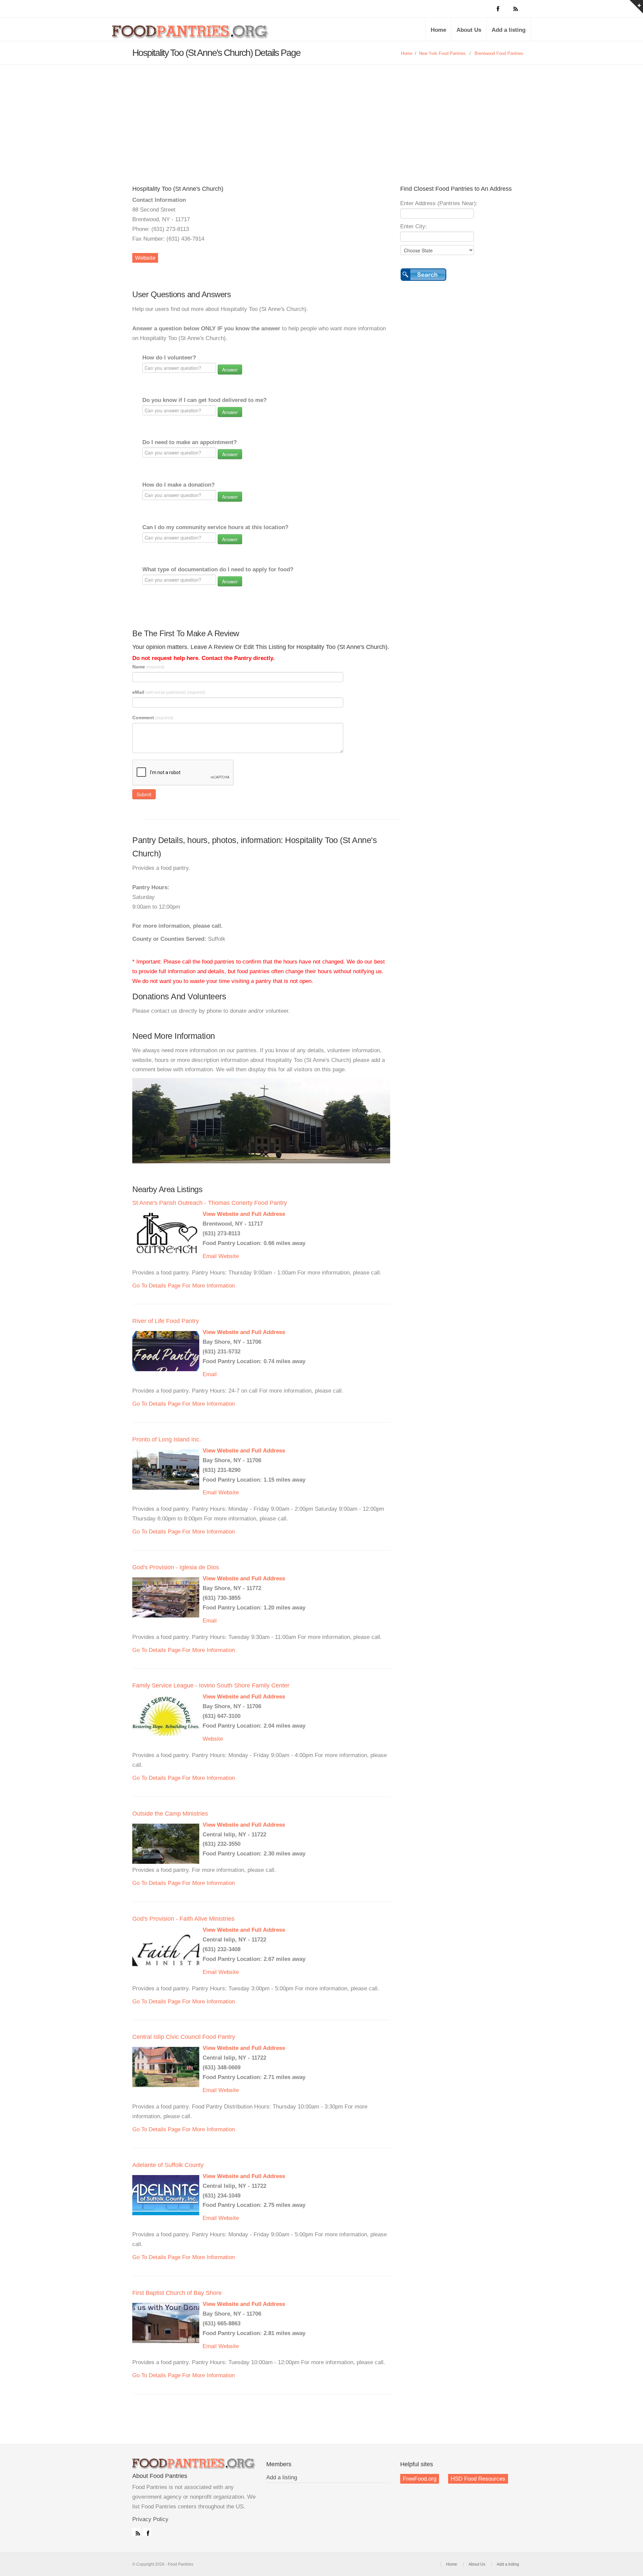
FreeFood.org (420, 2479)
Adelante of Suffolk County (168, 2165)
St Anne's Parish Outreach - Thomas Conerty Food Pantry (210, 1203)
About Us (469, 30)
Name (148, 667)
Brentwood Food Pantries (499, 53)
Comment (153, 718)
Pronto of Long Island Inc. (167, 1439)
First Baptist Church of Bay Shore (177, 2293)
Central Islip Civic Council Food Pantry (184, 2037)
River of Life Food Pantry (166, 1321)
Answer (230, 369)
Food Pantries (191, 34)
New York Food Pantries (442, 53)
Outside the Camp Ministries (170, 1814)
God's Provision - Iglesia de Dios (176, 1567)
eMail (169, 692)
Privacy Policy (150, 2519)
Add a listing (509, 30)
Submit (144, 794)
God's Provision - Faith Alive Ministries (183, 1919)
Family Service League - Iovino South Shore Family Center (211, 1685)
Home (438, 30)
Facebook (147, 2532)
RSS (136, 2532)
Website (145, 258)
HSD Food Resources (478, 2479)
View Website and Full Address (244, 1214)
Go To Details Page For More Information (184, 1286)
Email (210, 1256)
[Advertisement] (321, 115)
